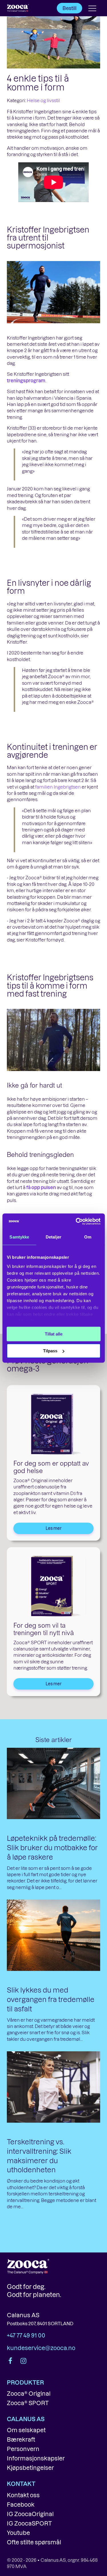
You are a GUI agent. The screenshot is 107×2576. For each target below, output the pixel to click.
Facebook (21, 2504)
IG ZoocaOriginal (30, 2514)
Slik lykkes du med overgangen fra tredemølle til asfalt (51, 1999)
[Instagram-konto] (23, 2361)
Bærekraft (21, 2439)
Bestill (69, 8)
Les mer (54, 1528)
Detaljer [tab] (53, 1237)
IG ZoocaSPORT (29, 2523)
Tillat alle (54, 1334)
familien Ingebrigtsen (58, 787)
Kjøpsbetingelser (30, 2468)
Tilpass (50, 1351)
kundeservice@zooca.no (41, 2348)
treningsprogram (26, 380)
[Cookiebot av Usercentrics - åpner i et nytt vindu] (76, 1221)
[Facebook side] (11, 2361)
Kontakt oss (23, 2495)
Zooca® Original (29, 2393)
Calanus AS (23, 2315)
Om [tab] (88, 1237)
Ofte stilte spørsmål (34, 2542)
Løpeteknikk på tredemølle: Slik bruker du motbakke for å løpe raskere (52, 1847)
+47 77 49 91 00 (26, 2335)
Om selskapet (26, 2430)
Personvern (23, 2449)
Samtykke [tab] (19, 1237)
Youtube (18, 2533)
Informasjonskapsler (36, 2458)
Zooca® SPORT (28, 2403)
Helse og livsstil (43, 100)
